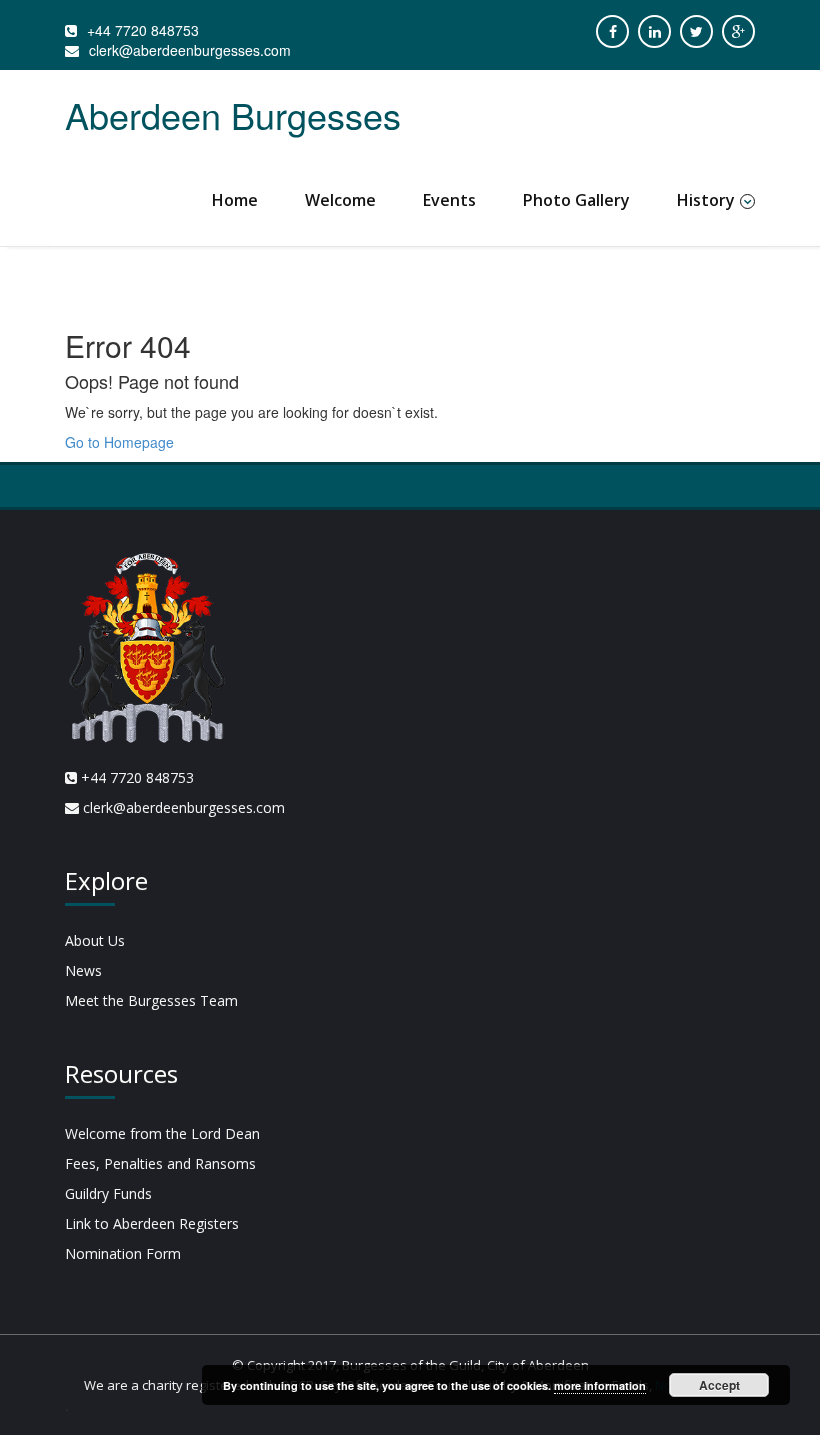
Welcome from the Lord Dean (162, 1133)
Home (235, 200)
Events (449, 200)
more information (600, 1385)
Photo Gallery (576, 200)
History (706, 200)
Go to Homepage (119, 442)
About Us (95, 940)
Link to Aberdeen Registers (152, 1223)
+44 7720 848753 (143, 30)
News (83, 970)
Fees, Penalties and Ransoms (160, 1163)
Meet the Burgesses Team (151, 1000)
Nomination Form (123, 1253)
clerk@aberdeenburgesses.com (190, 50)
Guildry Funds (108, 1193)
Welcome (340, 200)
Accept (719, 1385)
